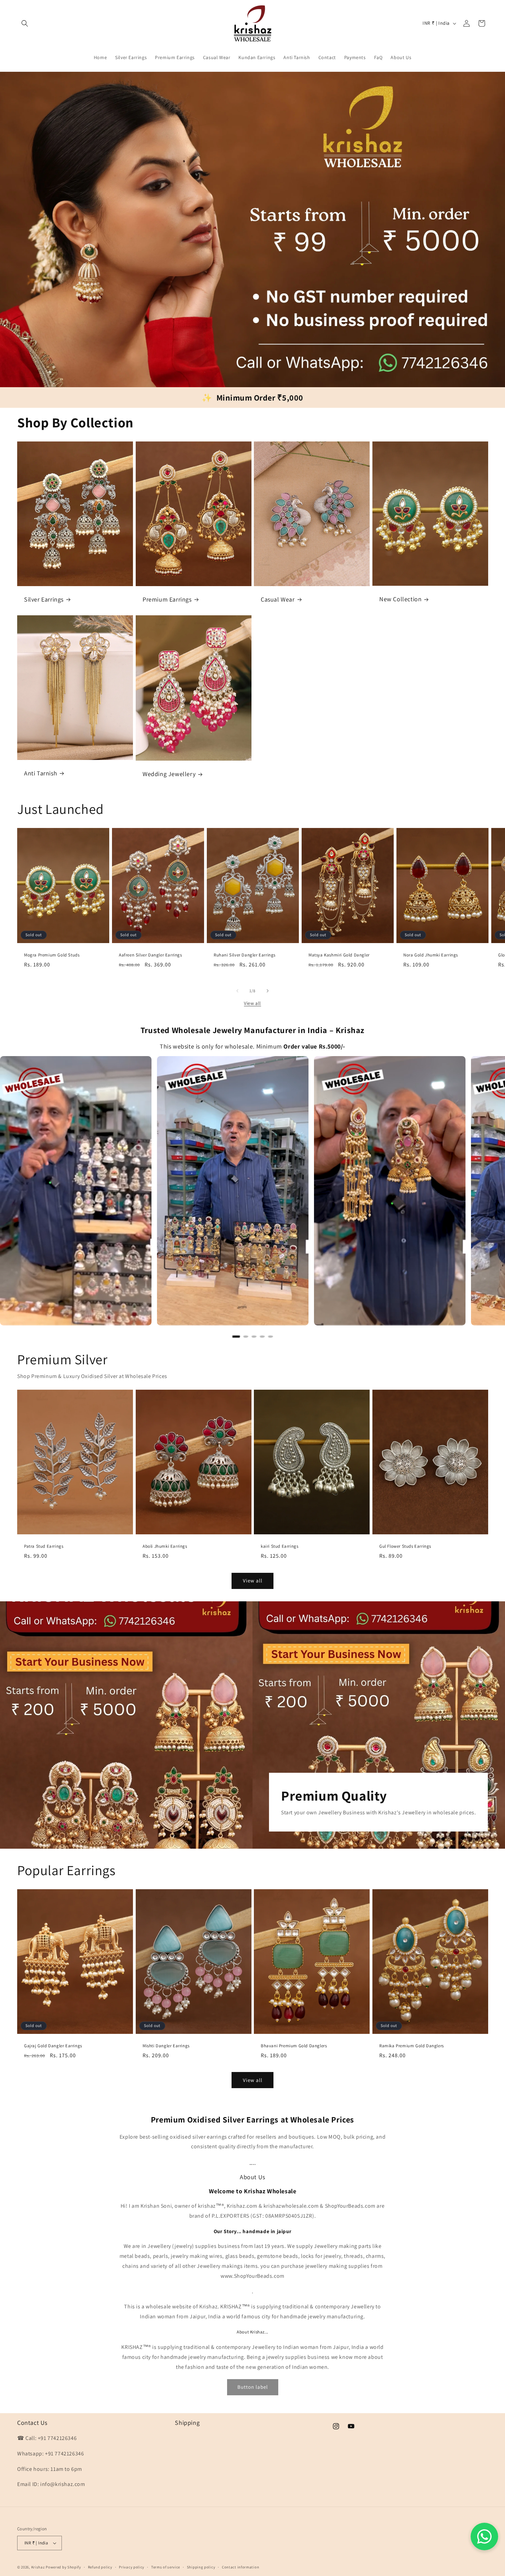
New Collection (400, 599)
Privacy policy (132, 2567)
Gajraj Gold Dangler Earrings (53, 2046)
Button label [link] (253, 2387)
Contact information (240, 2567)
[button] (25, 23)
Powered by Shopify (63, 2567)
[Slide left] (237, 991)
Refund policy (100, 2567)
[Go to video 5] (270, 1336)
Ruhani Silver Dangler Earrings (245, 955)
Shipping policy (201, 2567)
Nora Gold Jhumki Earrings (431, 955)
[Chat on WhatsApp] (484, 2536)
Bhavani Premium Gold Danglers (294, 2046)
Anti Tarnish (41, 773)
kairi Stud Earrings (279, 1546)
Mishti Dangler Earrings (166, 2046)
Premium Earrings (167, 599)
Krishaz (38, 2567)
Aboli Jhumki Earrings (165, 1546)
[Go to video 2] (246, 1336)
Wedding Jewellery (169, 774)
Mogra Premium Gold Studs (52, 955)
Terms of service (166, 2567)
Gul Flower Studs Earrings (405, 1546)
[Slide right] (268, 991)
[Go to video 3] (254, 1336)
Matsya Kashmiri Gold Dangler (339, 955)
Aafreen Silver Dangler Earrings (150, 955)
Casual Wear (278, 599)
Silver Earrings (44, 599)
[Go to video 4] (262, 1336)
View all (252, 1003)
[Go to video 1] (236, 1336)
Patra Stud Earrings (44, 1546)
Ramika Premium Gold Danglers (412, 2046)
